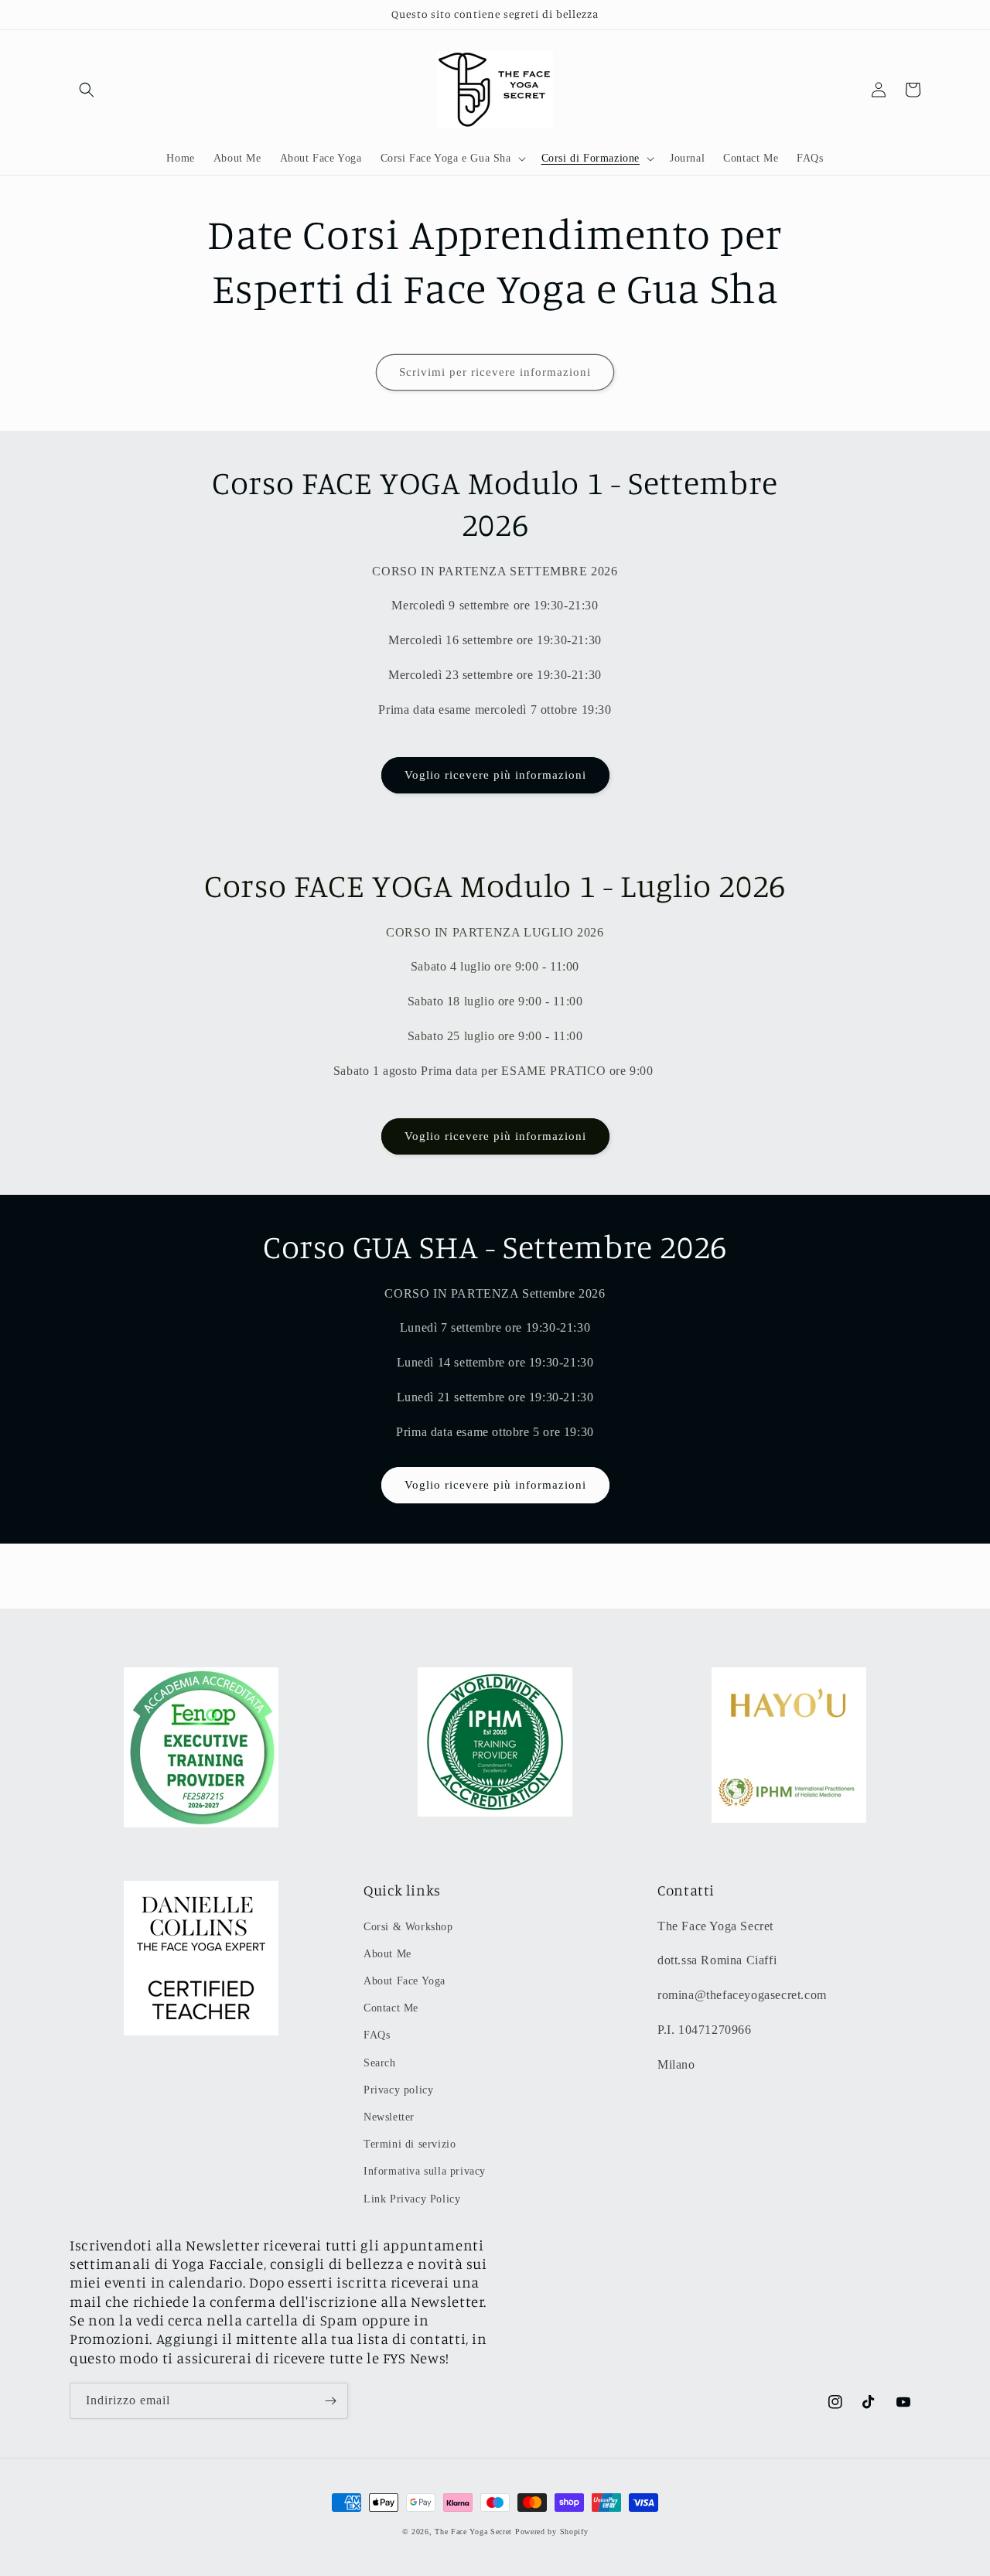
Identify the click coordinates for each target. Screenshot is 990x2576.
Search (380, 2063)
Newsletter (389, 2117)
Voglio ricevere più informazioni (495, 775)
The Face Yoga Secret (473, 2532)
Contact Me (391, 2008)
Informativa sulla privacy (425, 2171)
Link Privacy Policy (412, 2199)
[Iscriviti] (330, 2401)
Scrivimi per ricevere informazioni (495, 372)
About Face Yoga (405, 1981)
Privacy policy (398, 2090)
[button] (87, 90)
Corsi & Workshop (408, 1927)
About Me (387, 1954)
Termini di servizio (410, 2144)
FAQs (377, 2035)
